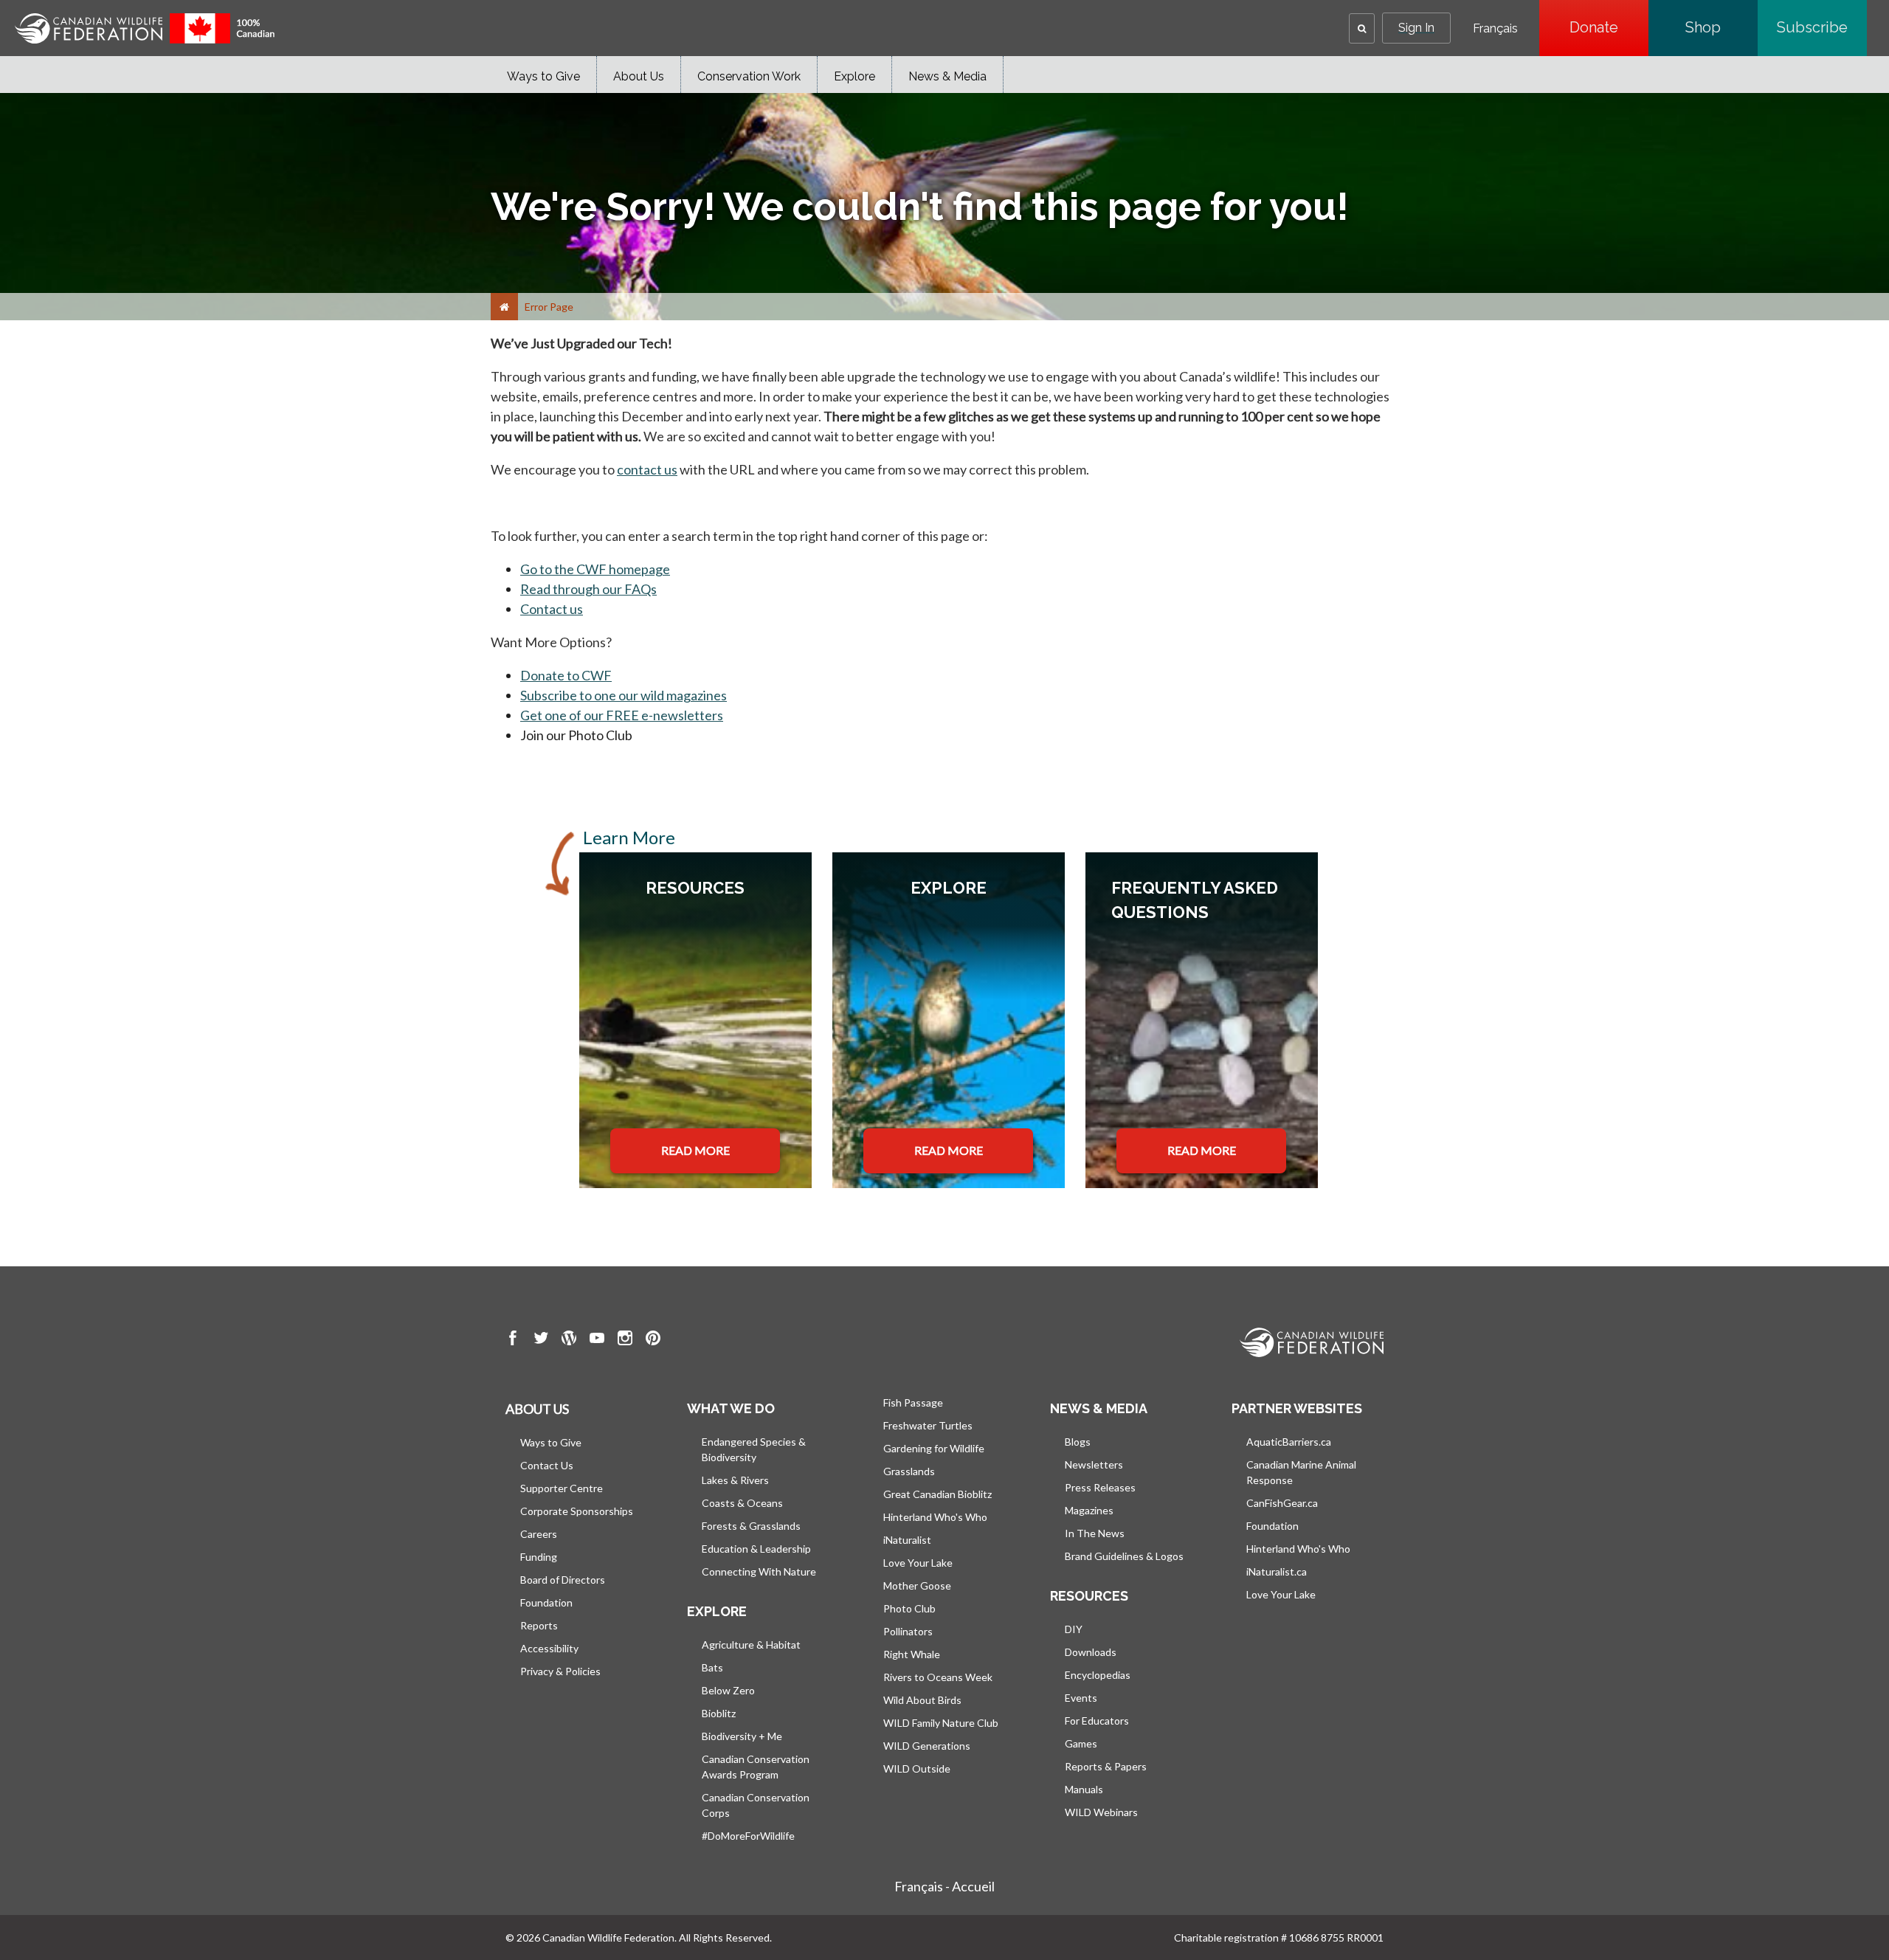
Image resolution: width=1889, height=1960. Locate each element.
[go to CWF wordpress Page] (569, 1340)
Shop (1721, 27)
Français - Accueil (944, 1886)
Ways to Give (543, 76)
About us (537, 1409)
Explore (854, 76)
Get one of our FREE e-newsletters (622, 715)
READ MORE (695, 1150)
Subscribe (1822, 27)
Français (1495, 29)
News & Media (947, 76)
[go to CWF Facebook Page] (513, 1340)
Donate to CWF (566, 675)
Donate (1609, 27)
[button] (1362, 28)
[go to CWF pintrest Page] (653, 1340)
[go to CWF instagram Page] (625, 1340)
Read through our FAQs (588, 589)
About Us (639, 76)
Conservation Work (749, 76)
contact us (647, 469)
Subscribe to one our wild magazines (624, 695)
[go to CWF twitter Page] (541, 1340)
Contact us (552, 609)
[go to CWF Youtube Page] (597, 1340)
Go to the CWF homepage (595, 569)
